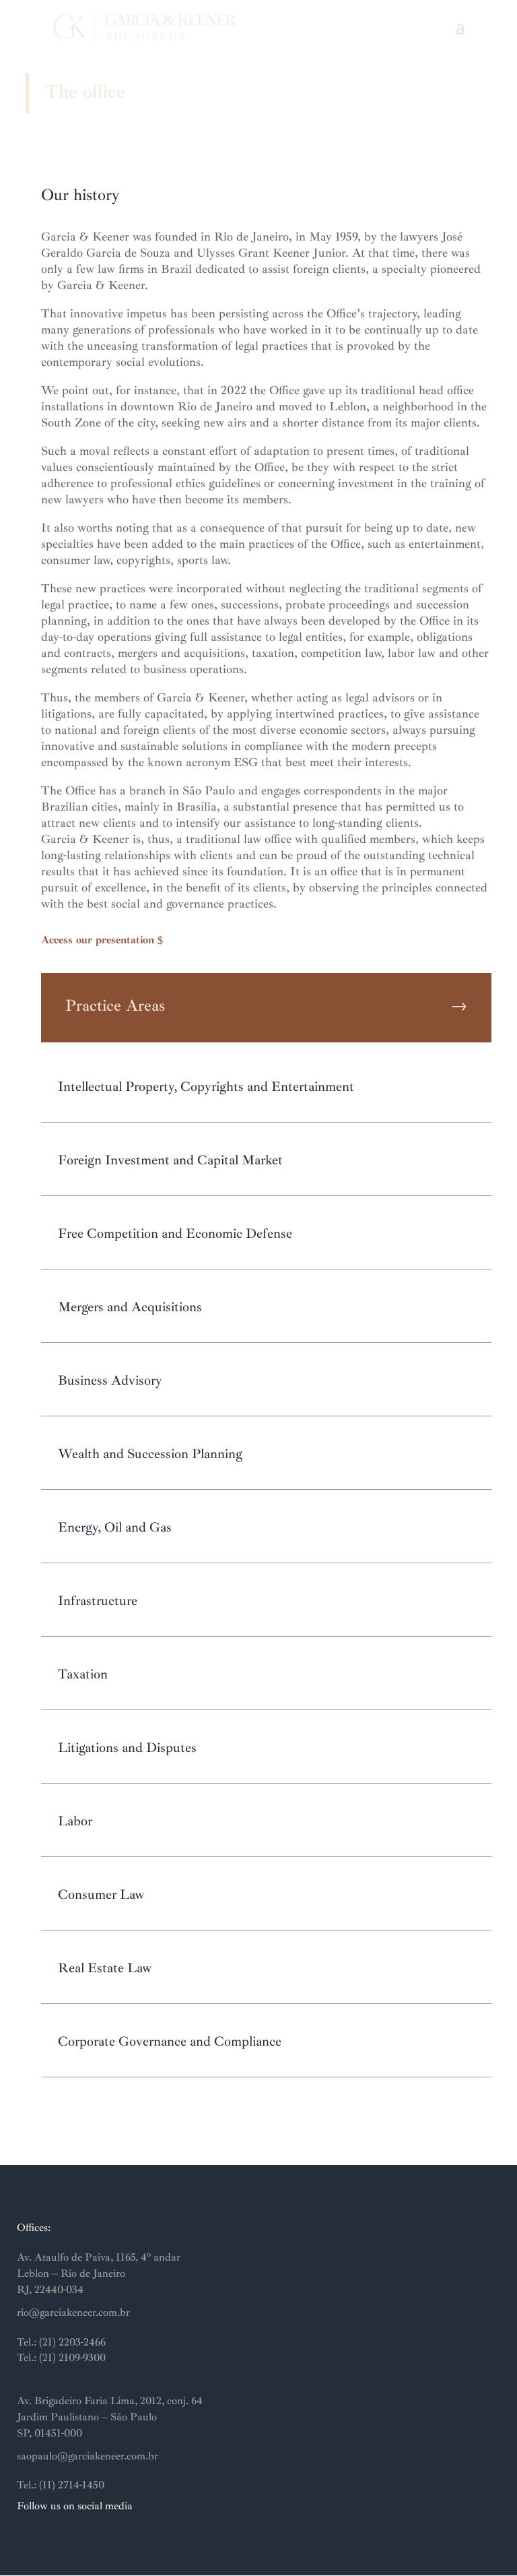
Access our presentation (98, 940)
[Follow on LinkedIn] (55, 2539)
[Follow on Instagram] (28, 2539)
